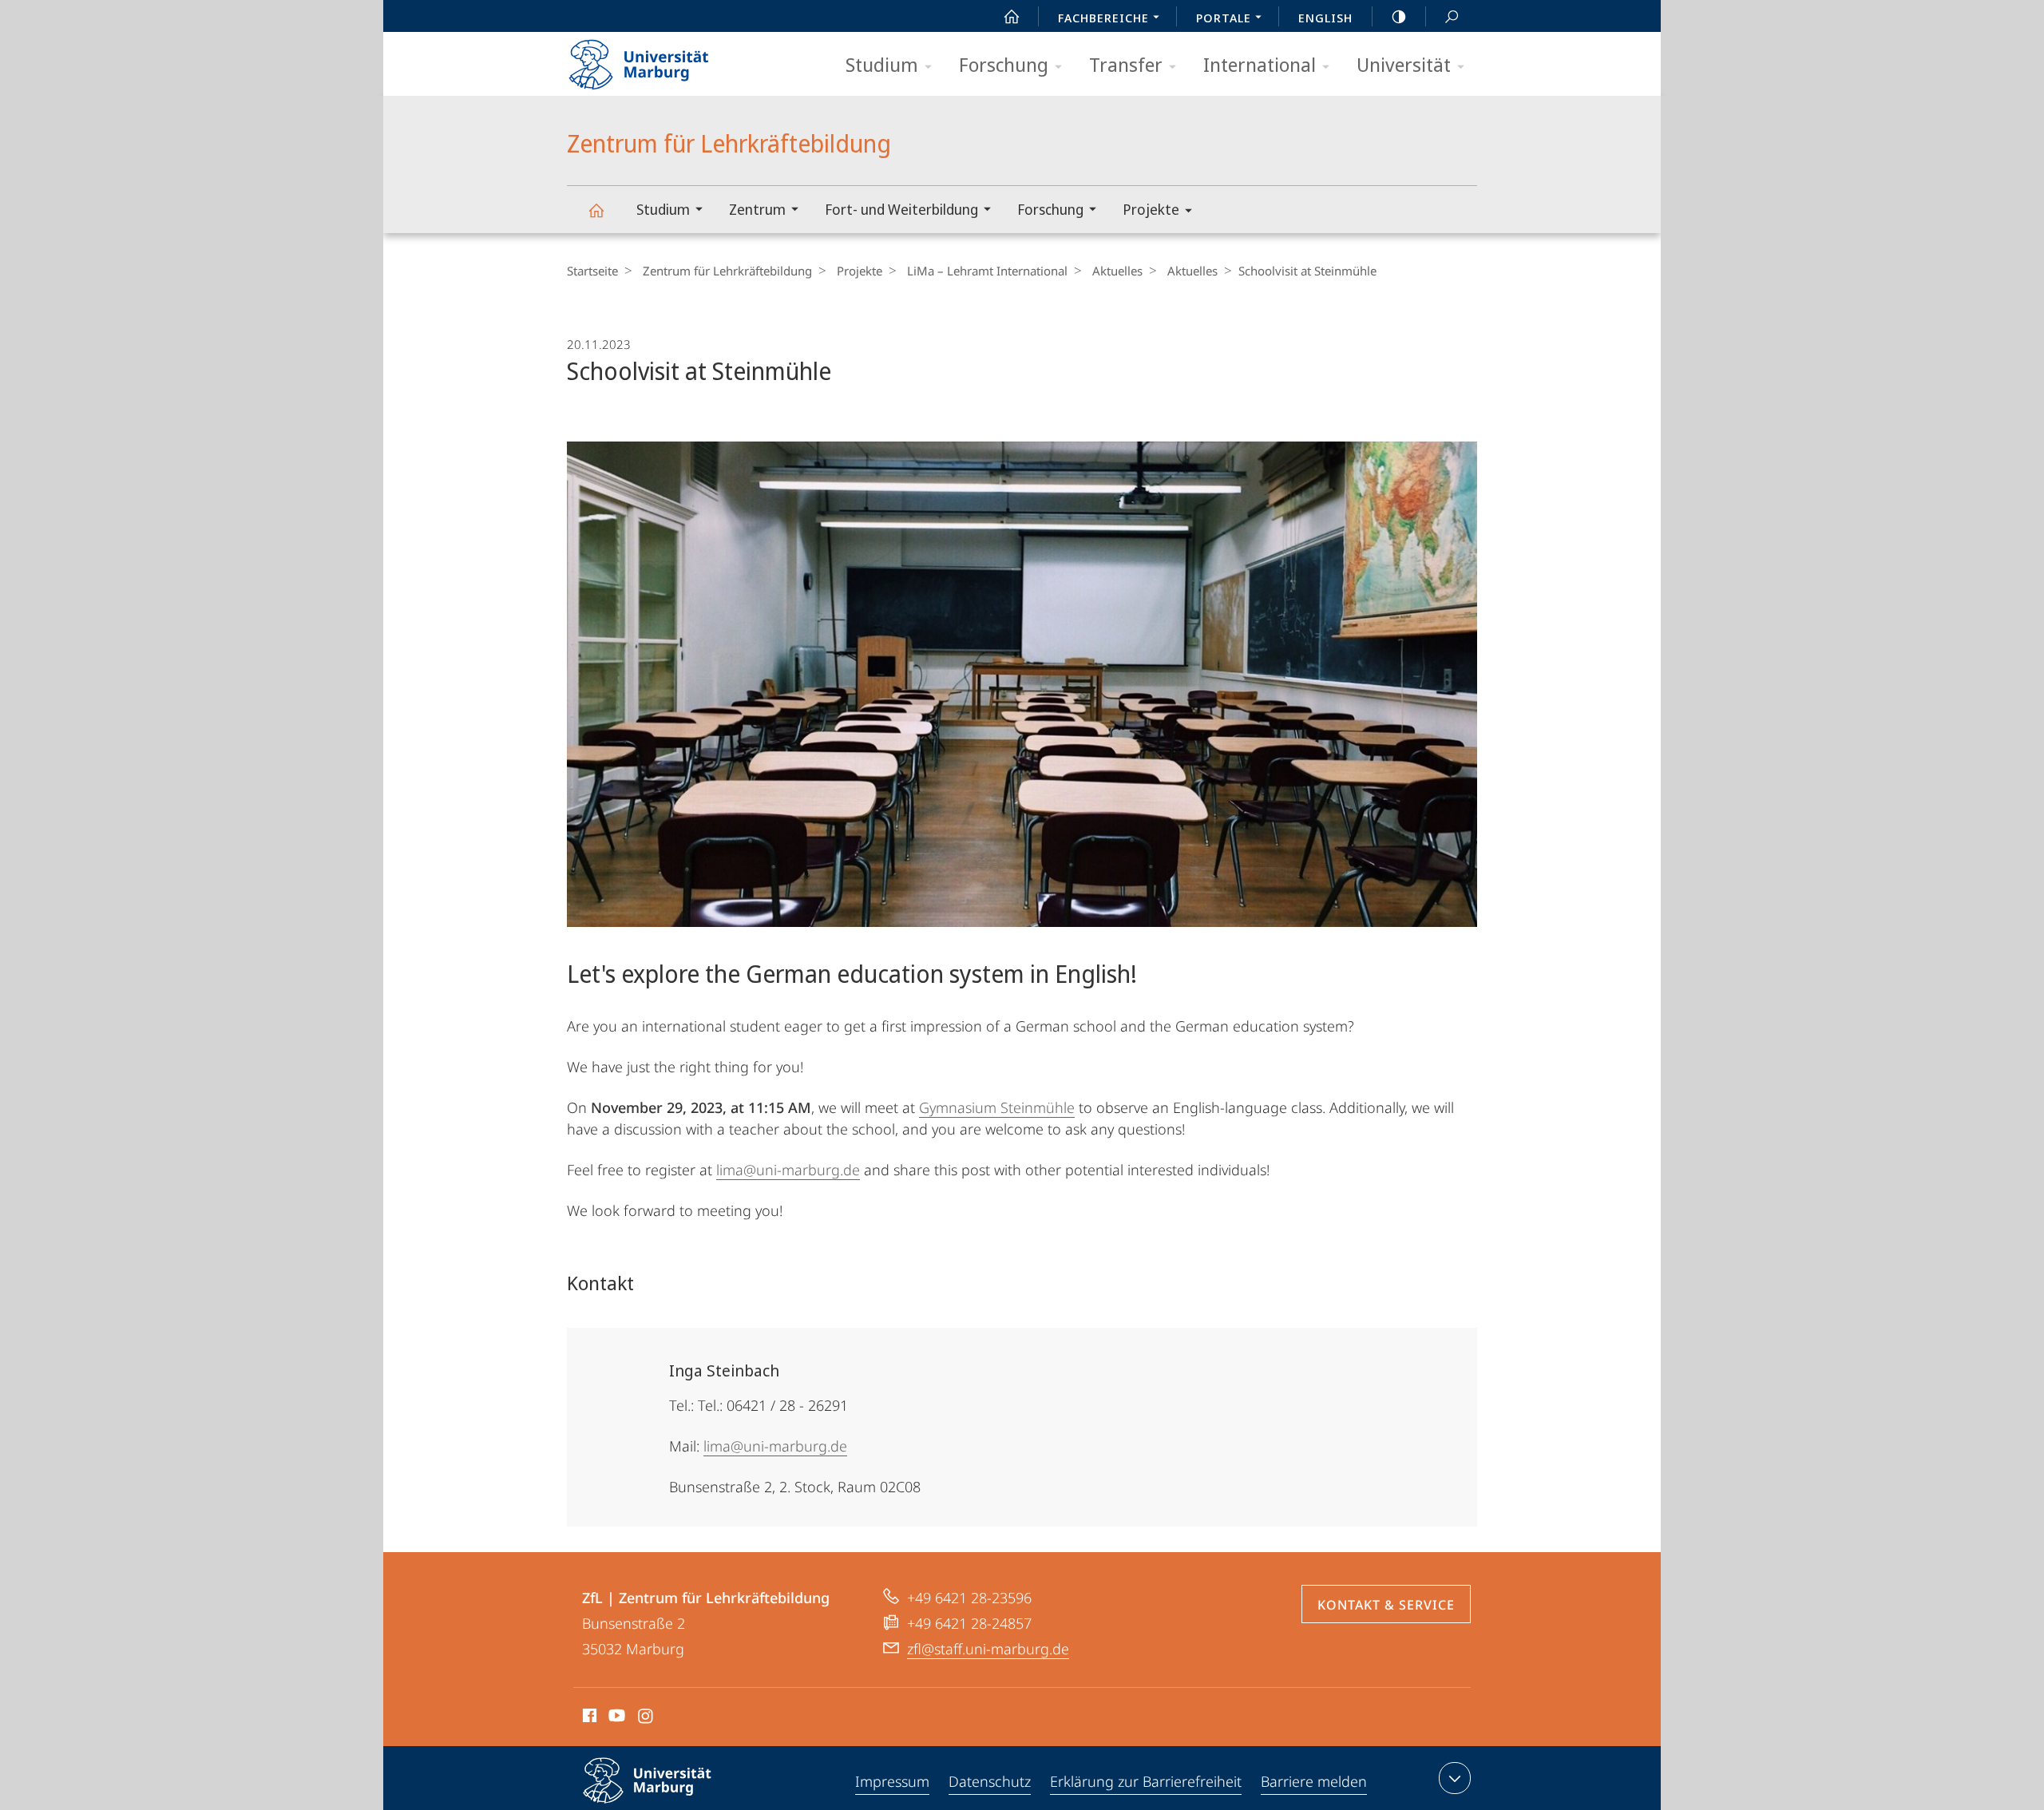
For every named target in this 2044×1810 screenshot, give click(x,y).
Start (1012, 16)
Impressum (892, 1781)
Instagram (646, 1718)
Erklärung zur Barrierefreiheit (1146, 1781)
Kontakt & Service (1386, 1605)
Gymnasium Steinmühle (997, 1107)
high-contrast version (1399, 16)
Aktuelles (1117, 271)
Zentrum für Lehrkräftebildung (596, 210)
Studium (882, 64)
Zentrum (757, 209)
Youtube (615, 1718)
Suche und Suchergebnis (1452, 16)
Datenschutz (990, 1781)
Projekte (1151, 209)
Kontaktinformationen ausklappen (1455, 1778)
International (1260, 64)
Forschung (1004, 64)
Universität (1404, 64)
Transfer (1126, 64)
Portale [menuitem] (1224, 18)
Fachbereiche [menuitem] (1103, 18)
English (1325, 18)
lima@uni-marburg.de (788, 1170)
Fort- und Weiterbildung (901, 209)
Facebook (588, 1718)
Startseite (592, 271)
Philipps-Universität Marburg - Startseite (667, 59)
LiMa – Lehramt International (987, 271)
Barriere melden (1314, 1781)
